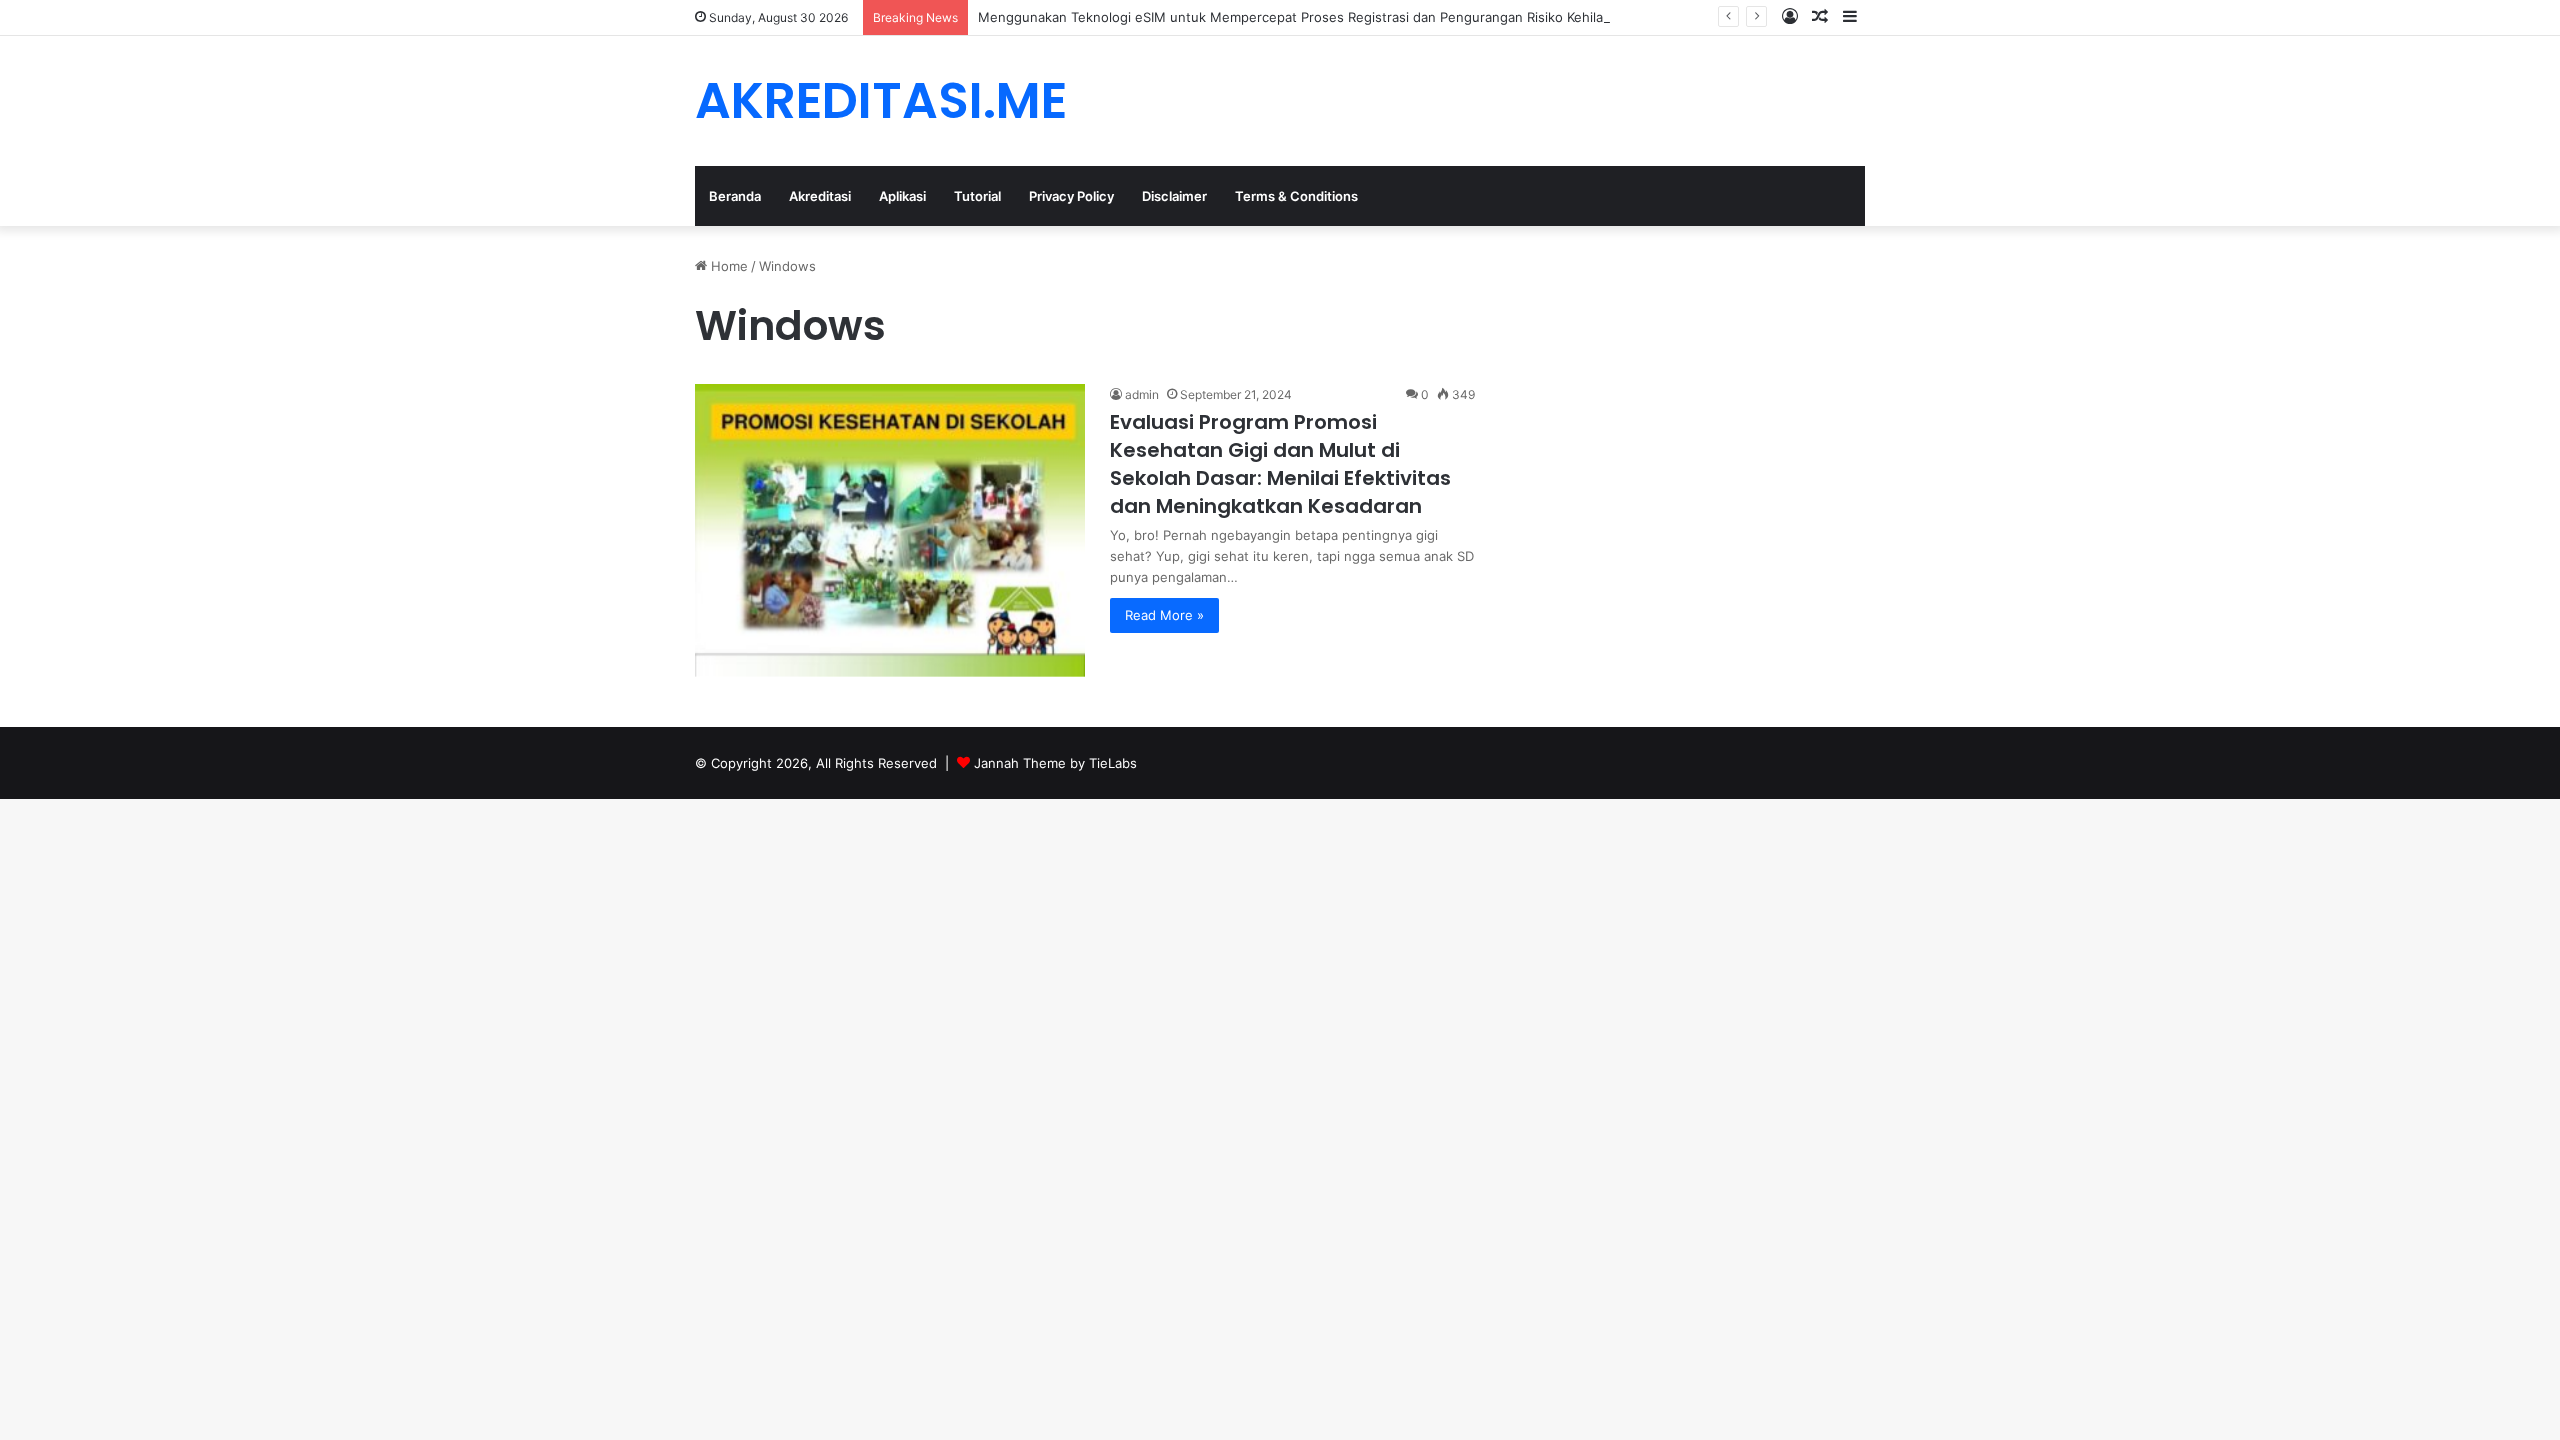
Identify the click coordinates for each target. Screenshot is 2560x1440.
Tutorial (977, 196)
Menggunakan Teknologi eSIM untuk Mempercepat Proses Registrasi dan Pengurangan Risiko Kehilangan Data (1322, 17)
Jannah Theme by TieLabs (1055, 763)
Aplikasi (902, 196)
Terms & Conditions (1296, 196)
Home (727, 266)
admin (1142, 394)
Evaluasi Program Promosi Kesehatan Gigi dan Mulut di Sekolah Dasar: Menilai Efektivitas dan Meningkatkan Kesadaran (1280, 464)
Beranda (735, 196)
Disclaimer (1174, 196)
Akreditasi (820, 196)
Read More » (1164, 615)
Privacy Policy (1071, 196)
